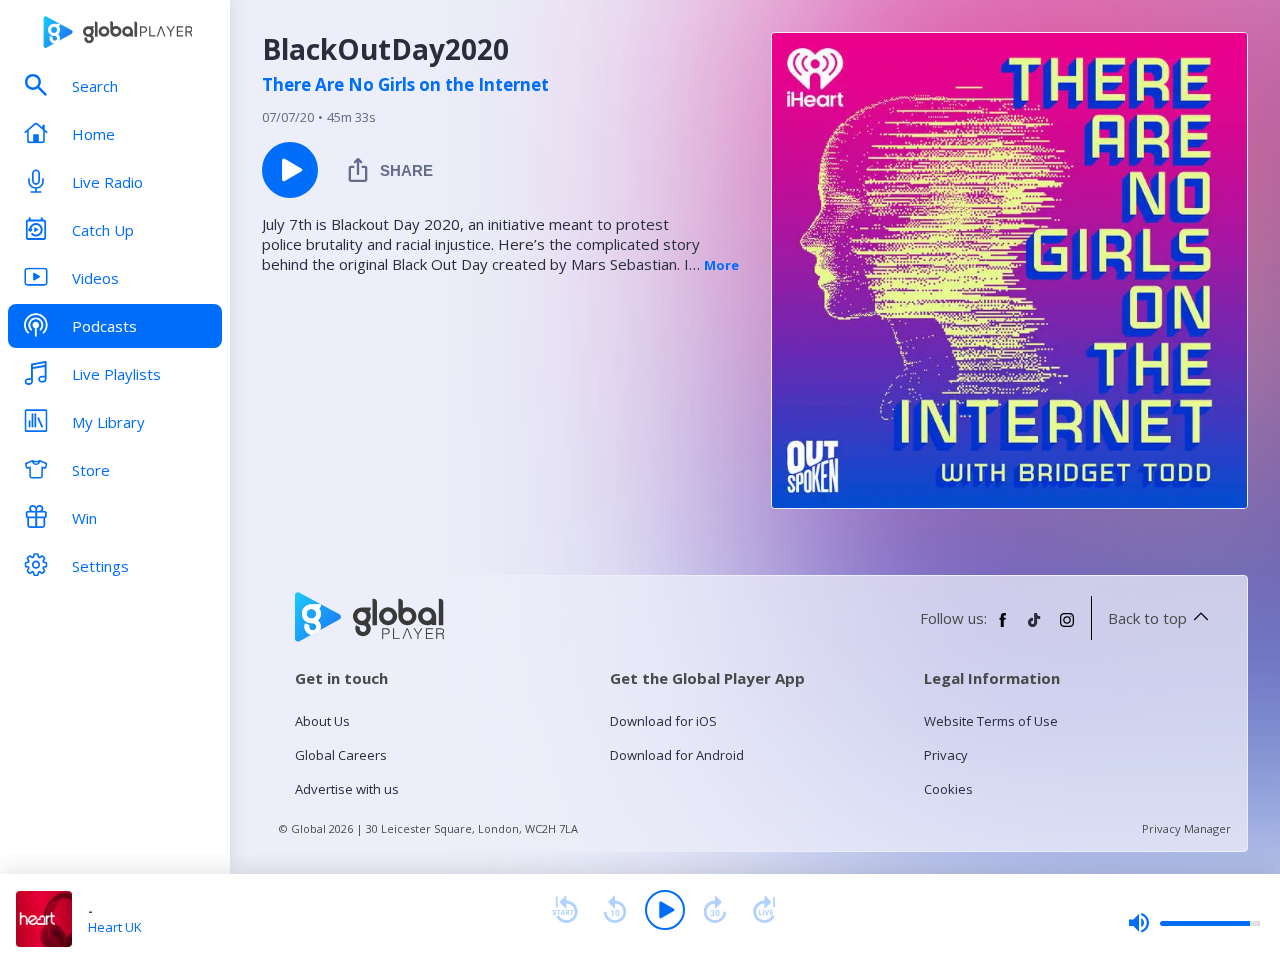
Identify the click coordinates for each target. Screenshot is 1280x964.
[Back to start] (565, 910)
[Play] (665, 910)
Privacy (946, 755)
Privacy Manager (1186, 828)
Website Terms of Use (991, 721)
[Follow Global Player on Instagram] (1067, 628)
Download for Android (677, 755)
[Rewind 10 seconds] (615, 910)
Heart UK (115, 927)
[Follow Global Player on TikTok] (1035, 628)
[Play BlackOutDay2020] (290, 170)
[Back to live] (765, 910)
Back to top (1147, 618)
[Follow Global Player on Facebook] (1003, 628)
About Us (322, 721)
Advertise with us (347, 789)
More (721, 265)
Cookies (948, 789)
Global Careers (341, 755)
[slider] (1194, 923)
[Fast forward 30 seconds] (715, 910)
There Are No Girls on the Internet (405, 85)
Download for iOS (663, 721)
